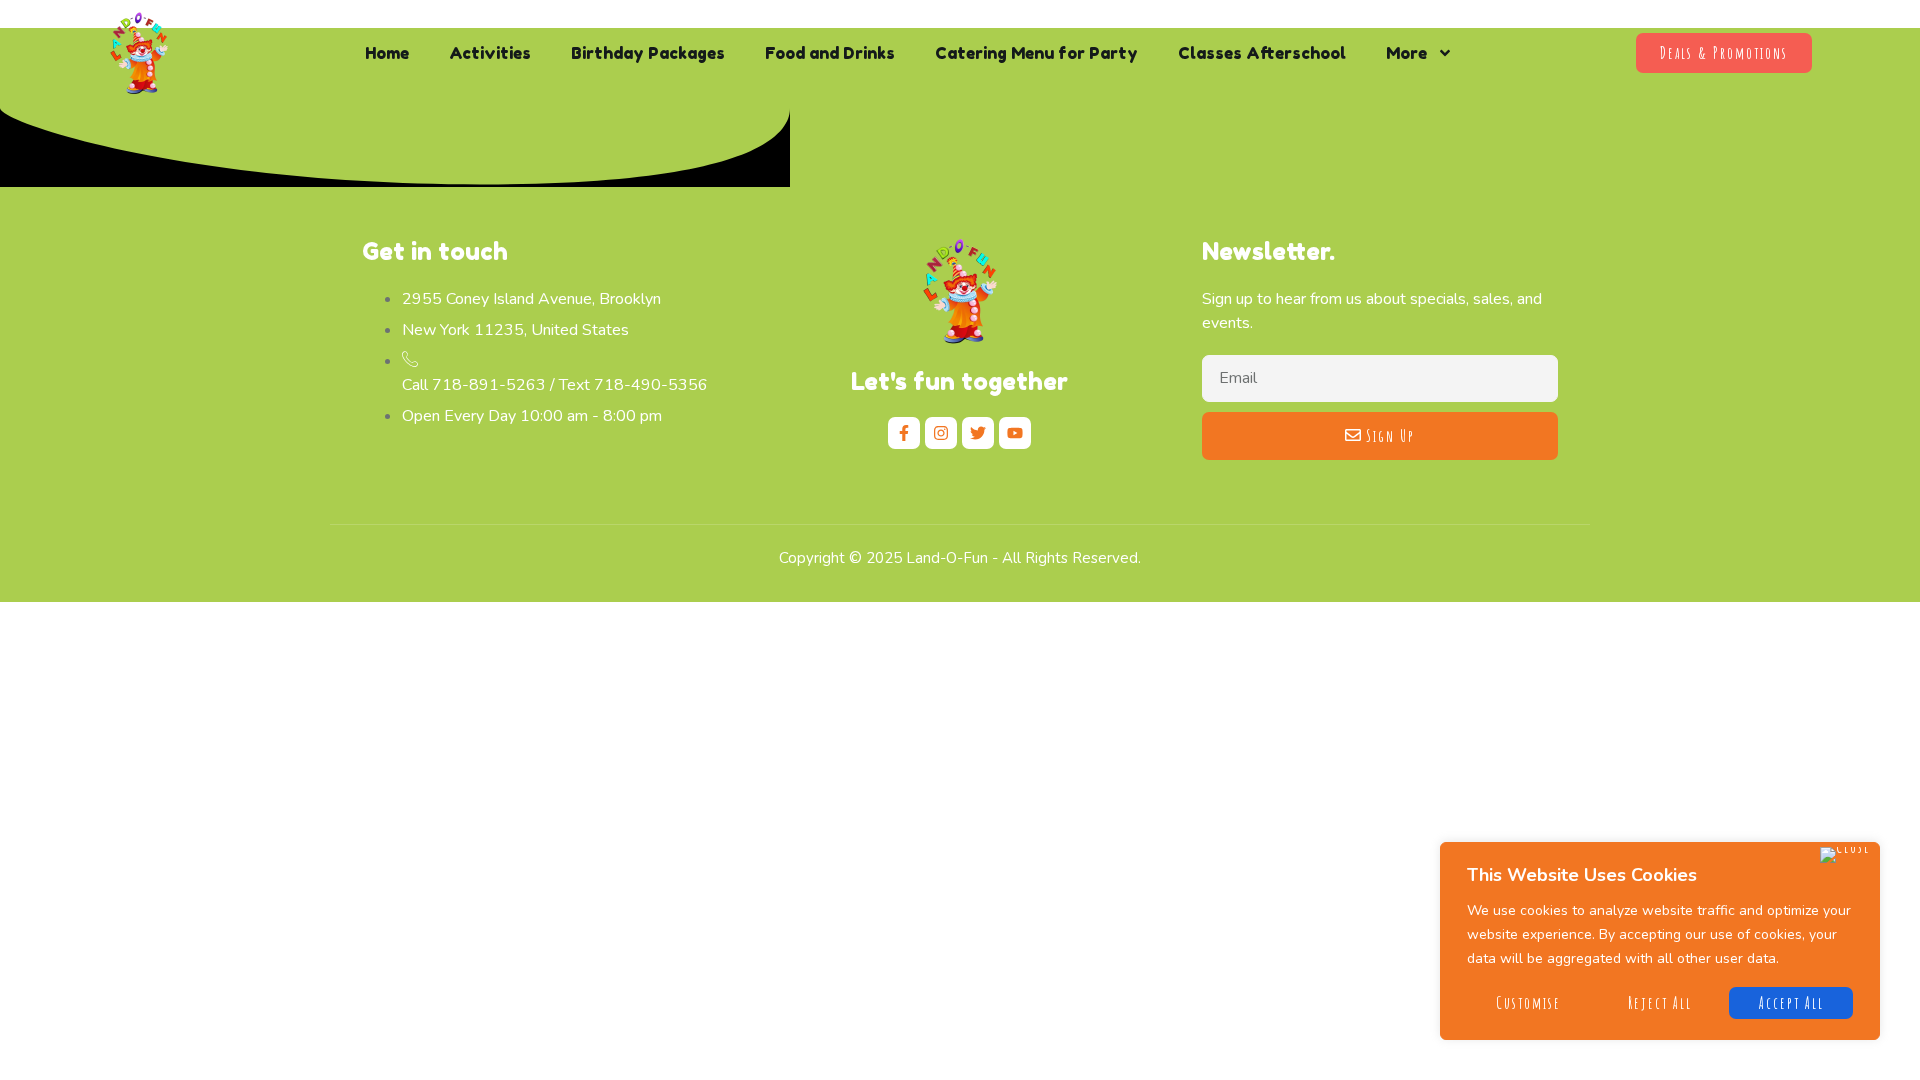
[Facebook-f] (904, 433)
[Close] (1845, 855)
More (1406, 53)
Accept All (1791, 1003)
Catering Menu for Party (1036, 53)
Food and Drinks (830, 53)
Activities (490, 53)
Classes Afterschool (1262, 53)
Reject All (1660, 1003)
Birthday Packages (648, 53)
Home (387, 53)
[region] (1660, 941)
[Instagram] (941, 433)
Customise (1528, 1003)
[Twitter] (978, 433)
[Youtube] (1015, 433)
